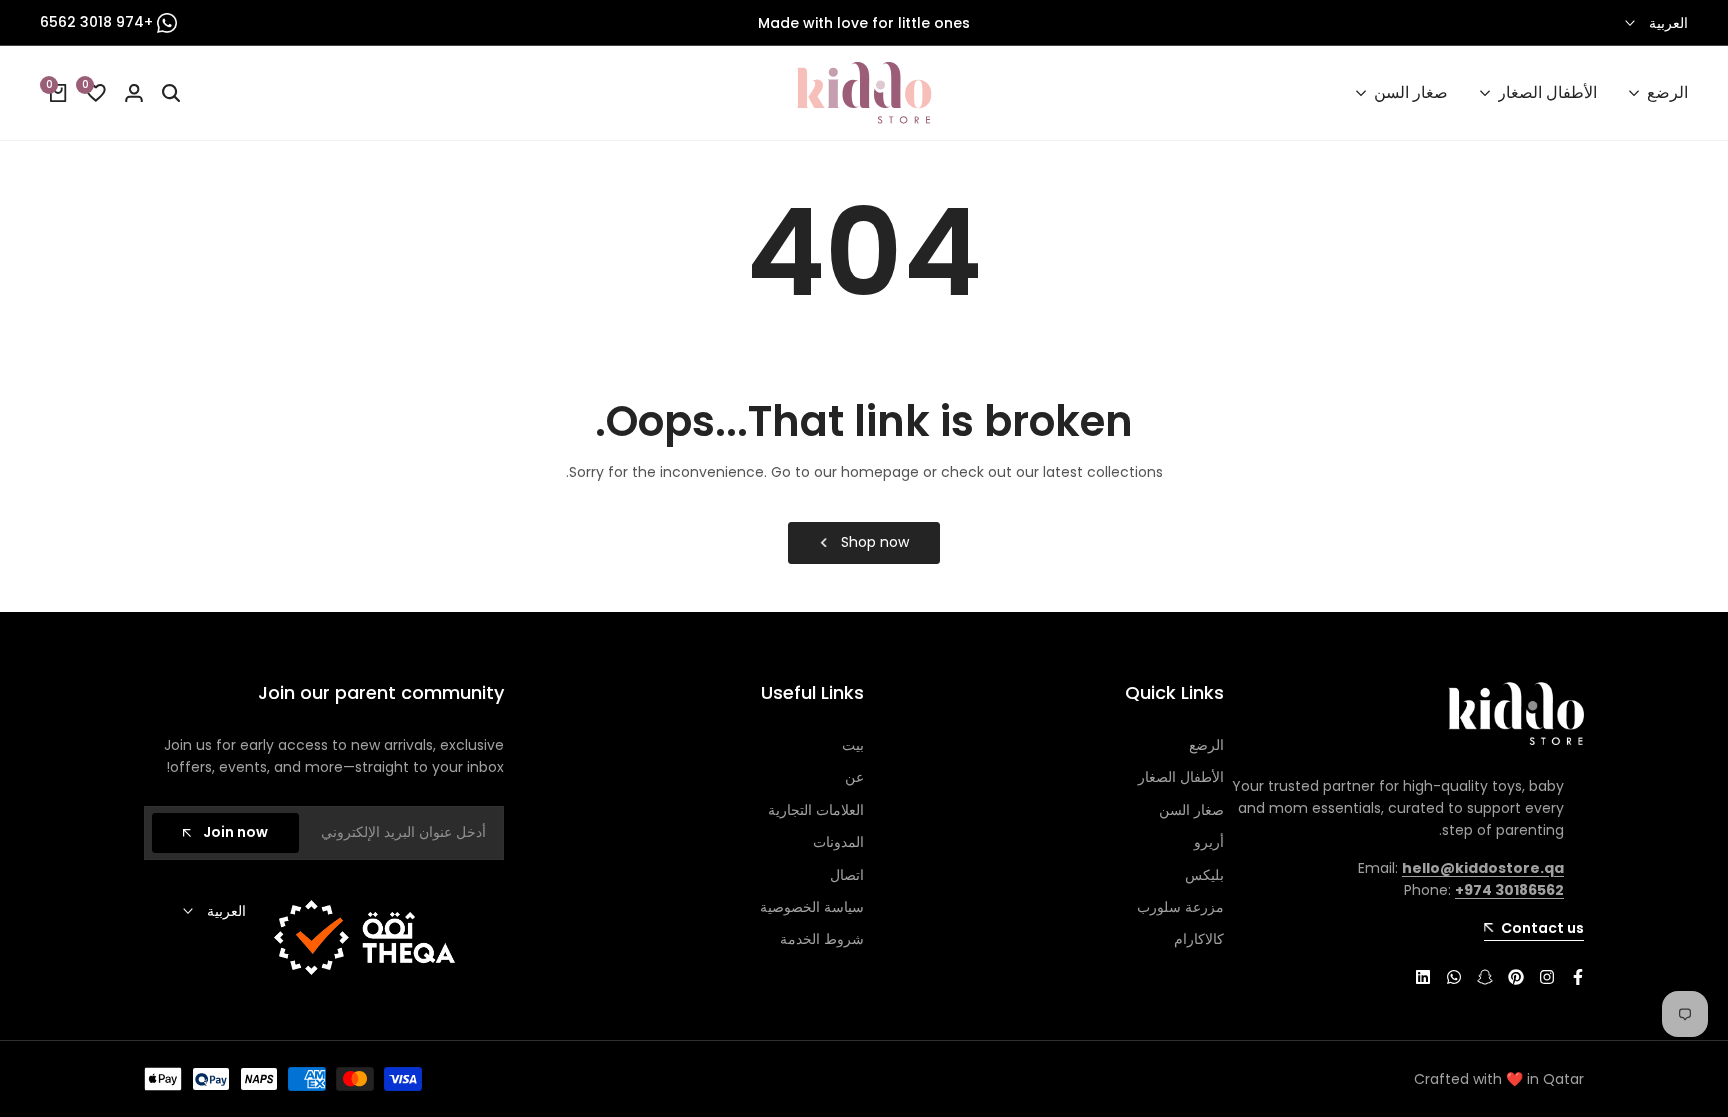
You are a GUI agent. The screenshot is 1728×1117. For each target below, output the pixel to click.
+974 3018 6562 (98, 22)
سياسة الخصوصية (812, 907)
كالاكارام (1199, 939)
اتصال (847, 875)
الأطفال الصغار (1181, 777)
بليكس (1204, 875)
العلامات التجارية (816, 810)
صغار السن (1191, 810)
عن (854, 777)
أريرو (1209, 842)
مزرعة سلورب (1180, 907)
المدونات (838, 842)
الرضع (1206, 745)
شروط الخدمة (822, 939)
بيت (853, 745)
